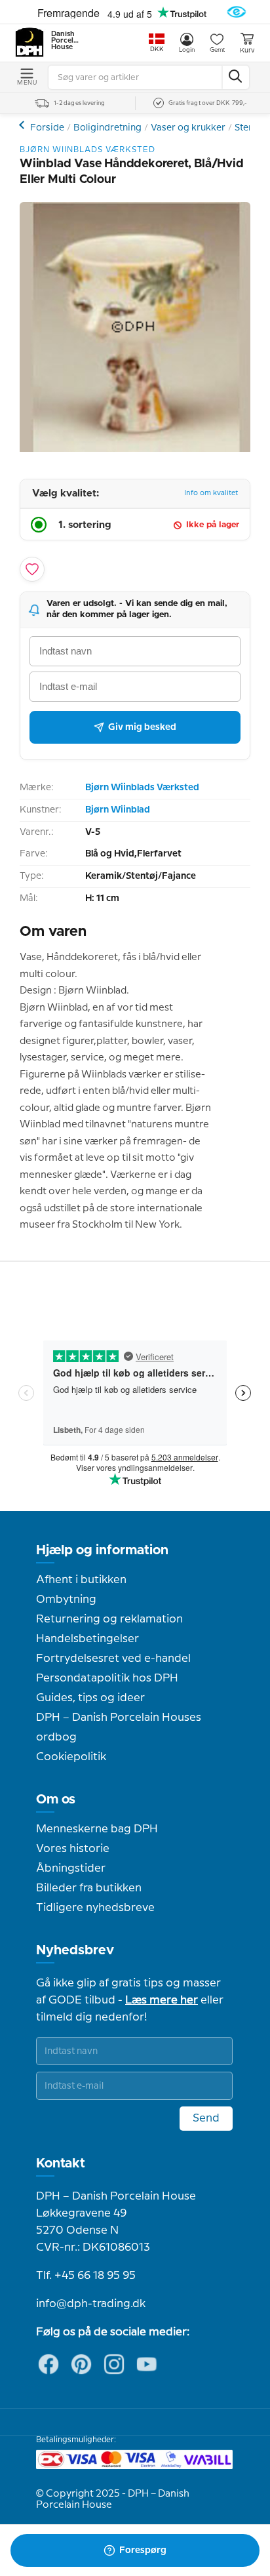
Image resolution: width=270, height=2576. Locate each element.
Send (206, 2118)
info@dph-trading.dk (91, 2304)
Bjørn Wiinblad (118, 810)
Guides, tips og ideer (90, 1698)
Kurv (247, 50)
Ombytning (66, 1600)
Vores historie (73, 1849)
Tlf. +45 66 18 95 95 (86, 2276)
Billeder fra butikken (89, 1888)
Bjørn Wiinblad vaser (23, 125)
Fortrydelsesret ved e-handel (113, 1659)
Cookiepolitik (71, 1757)
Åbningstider (71, 1868)
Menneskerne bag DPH (97, 1829)
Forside (47, 128)
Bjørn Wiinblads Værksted (142, 788)
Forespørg (143, 2550)
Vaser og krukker (188, 128)
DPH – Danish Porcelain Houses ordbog (119, 1727)
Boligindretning (107, 128)
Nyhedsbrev (75, 1950)
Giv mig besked (142, 727)
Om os (56, 1800)
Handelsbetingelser (87, 1639)
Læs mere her (162, 2000)
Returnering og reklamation (109, 1619)
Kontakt (61, 2163)
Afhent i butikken (81, 1580)
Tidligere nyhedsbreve (95, 1908)
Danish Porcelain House (66, 41)
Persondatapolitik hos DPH (107, 1678)
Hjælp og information (102, 1550)
